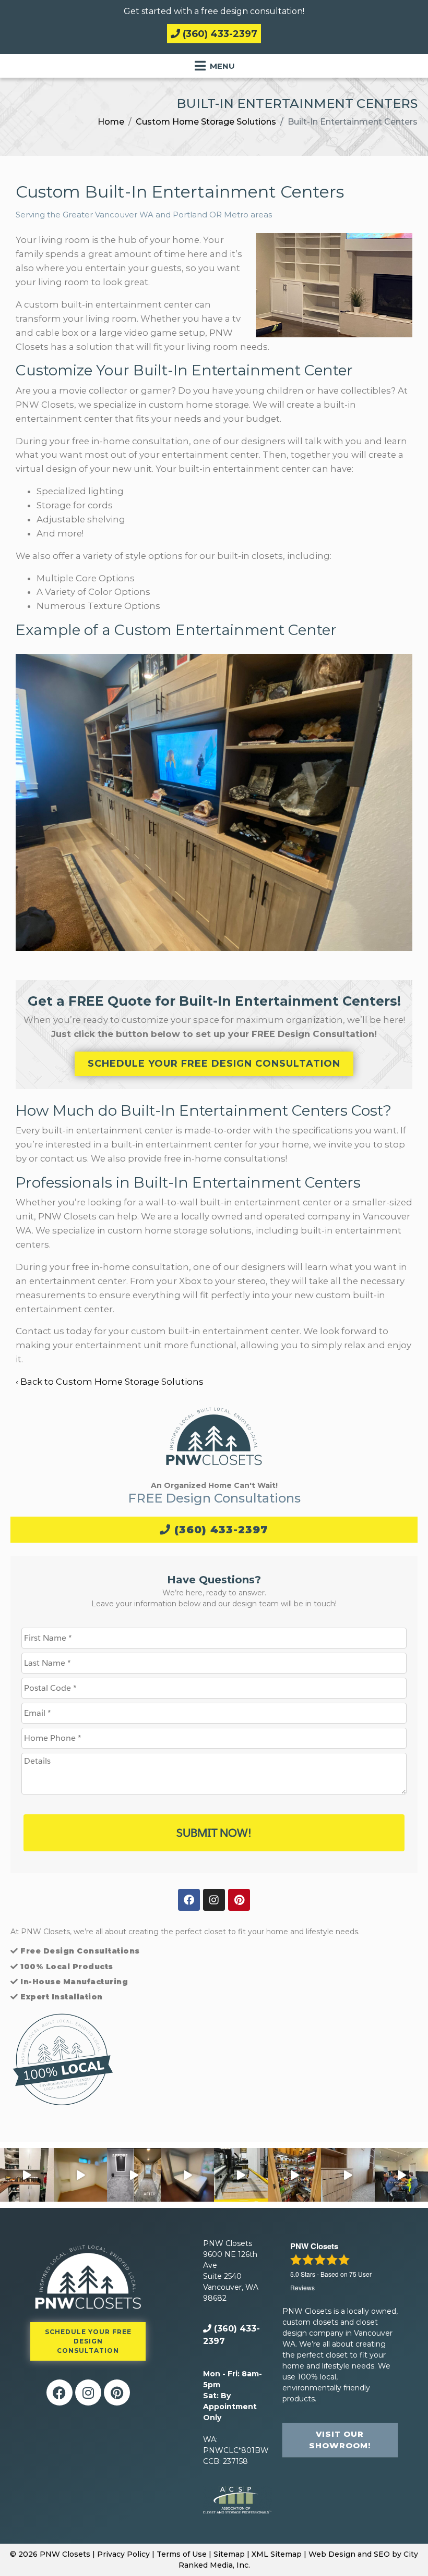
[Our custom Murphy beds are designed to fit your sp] (81, 2175)
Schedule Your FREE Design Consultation (214, 1064)
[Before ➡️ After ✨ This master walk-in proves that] (134, 2175)
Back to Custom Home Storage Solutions (112, 1382)
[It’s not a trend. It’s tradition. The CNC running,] (241, 2175)
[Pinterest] (239, 1900)
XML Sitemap (277, 2554)
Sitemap (229, 2554)
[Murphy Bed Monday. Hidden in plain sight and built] (188, 2175)
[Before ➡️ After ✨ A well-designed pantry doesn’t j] (27, 2175)
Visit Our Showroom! (340, 2440)
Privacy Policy (123, 2554)
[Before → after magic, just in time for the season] (295, 2175)
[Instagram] (214, 1900)
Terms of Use (182, 2554)
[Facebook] (189, 1900)
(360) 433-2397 (219, 34)
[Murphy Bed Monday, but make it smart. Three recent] (348, 2175)
